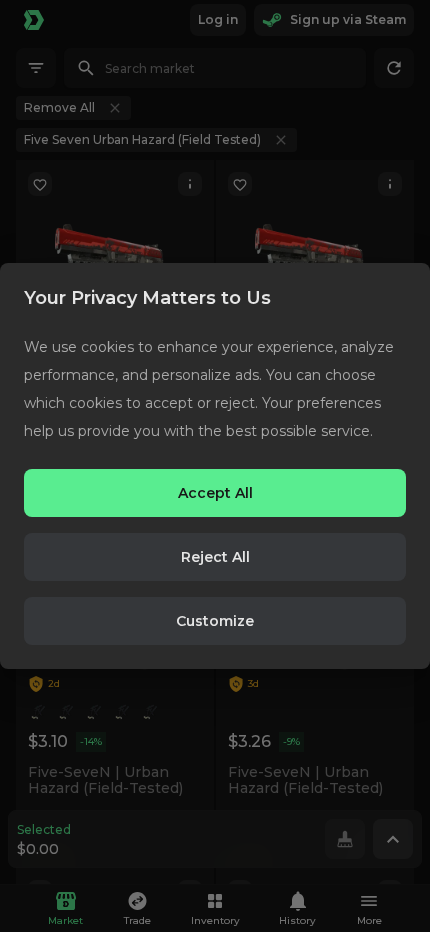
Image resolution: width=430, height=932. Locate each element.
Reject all (215, 557)
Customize (215, 621)
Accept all (215, 493)
